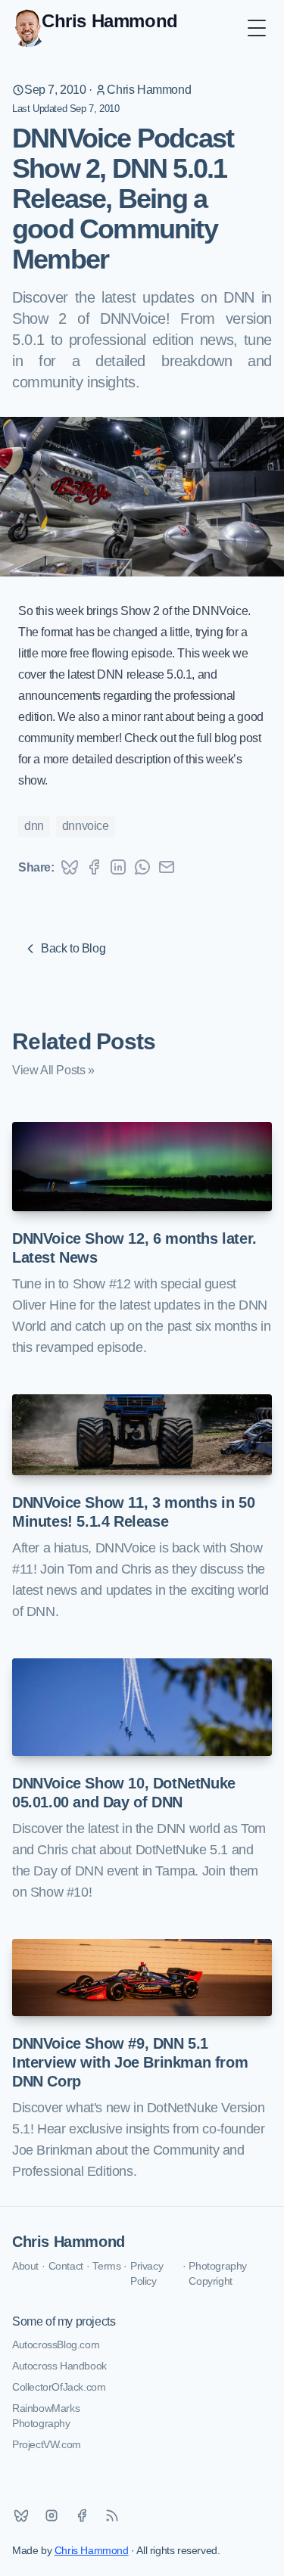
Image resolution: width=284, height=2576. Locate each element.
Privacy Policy (147, 2273)
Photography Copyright (218, 2273)
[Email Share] (167, 867)
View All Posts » (53, 1070)
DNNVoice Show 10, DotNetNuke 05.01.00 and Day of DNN (124, 1793)
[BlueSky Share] (70, 867)
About (25, 2266)
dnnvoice (86, 826)
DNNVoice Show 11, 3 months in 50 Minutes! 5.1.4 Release (133, 1512)
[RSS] (112, 2515)
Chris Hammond (149, 90)
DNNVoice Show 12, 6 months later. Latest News (134, 1248)
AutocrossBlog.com (56, 2345)
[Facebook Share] (94, 867)
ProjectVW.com (47, 2444)
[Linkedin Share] (118, 867)
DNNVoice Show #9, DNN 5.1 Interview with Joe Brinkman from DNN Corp (130, 2062)
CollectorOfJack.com (59, 2387)
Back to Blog (73, 948)
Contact (66, 2266)
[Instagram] (51, 2515)
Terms (106, 2266)
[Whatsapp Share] (142, 867)
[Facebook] (82, 2515)
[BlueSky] (21, 2515)
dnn (34, 826)
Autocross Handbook (59, 2366)
